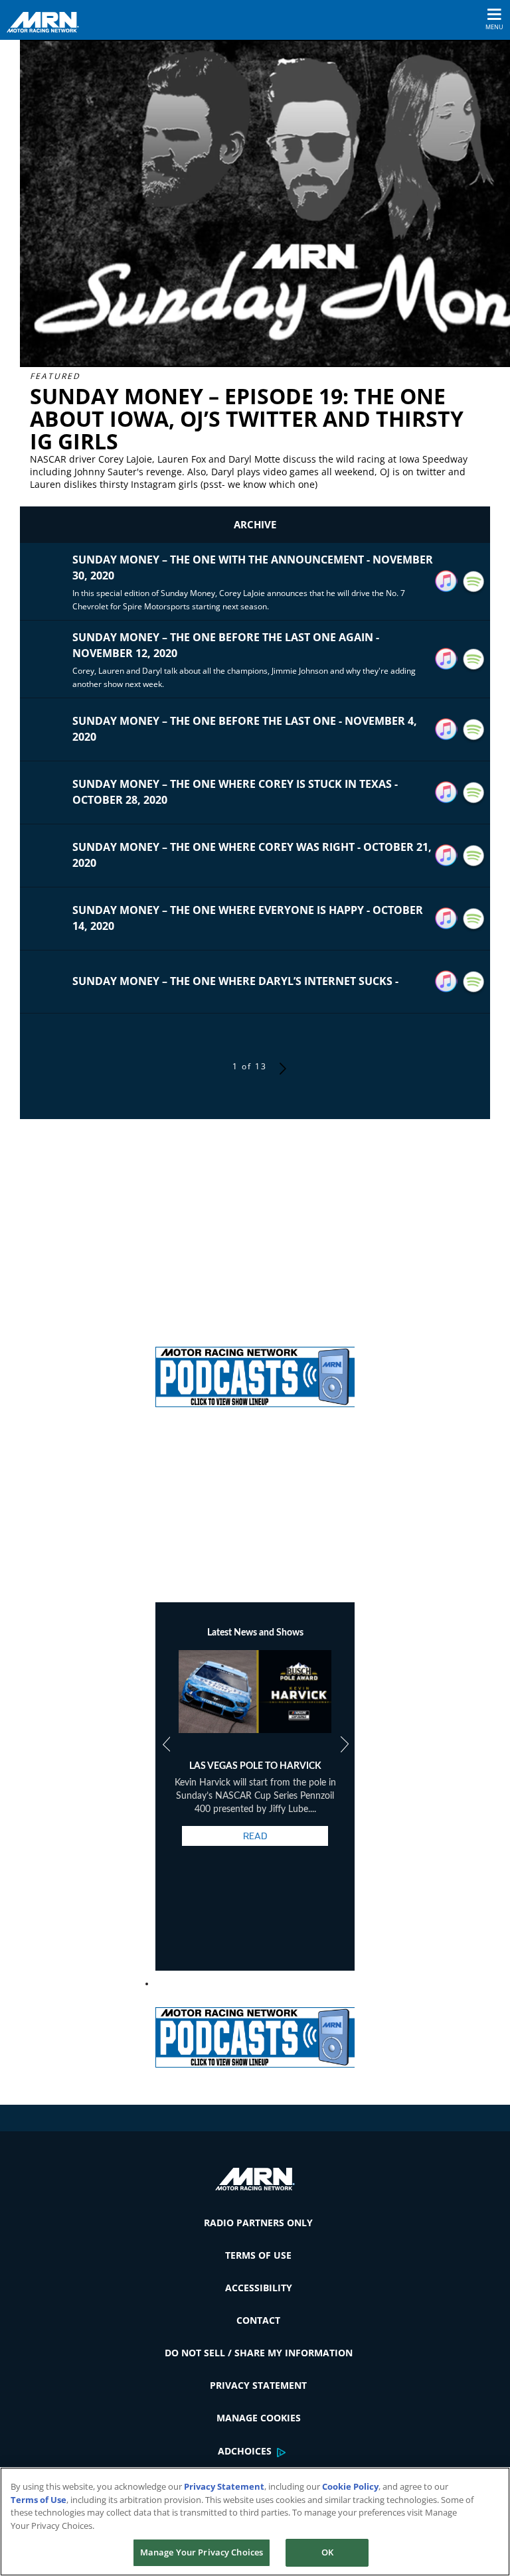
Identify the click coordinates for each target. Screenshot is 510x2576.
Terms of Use (258, 2255)
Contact (258, 2320)
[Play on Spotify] (474, 582)
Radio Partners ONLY (258, 2223)
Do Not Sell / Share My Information (259, 2353)
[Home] (48, 21)
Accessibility (259, 2288)
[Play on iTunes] (446, 581)
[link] (255, 1372)
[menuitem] (255, 2223)
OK (327, 2552)
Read (255, 1836)
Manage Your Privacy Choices (202, 2552)
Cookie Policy (350, 2486)
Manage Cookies (259, 2418)
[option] (255, 1760)
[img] (255, 1372)
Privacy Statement (258, 2385)
